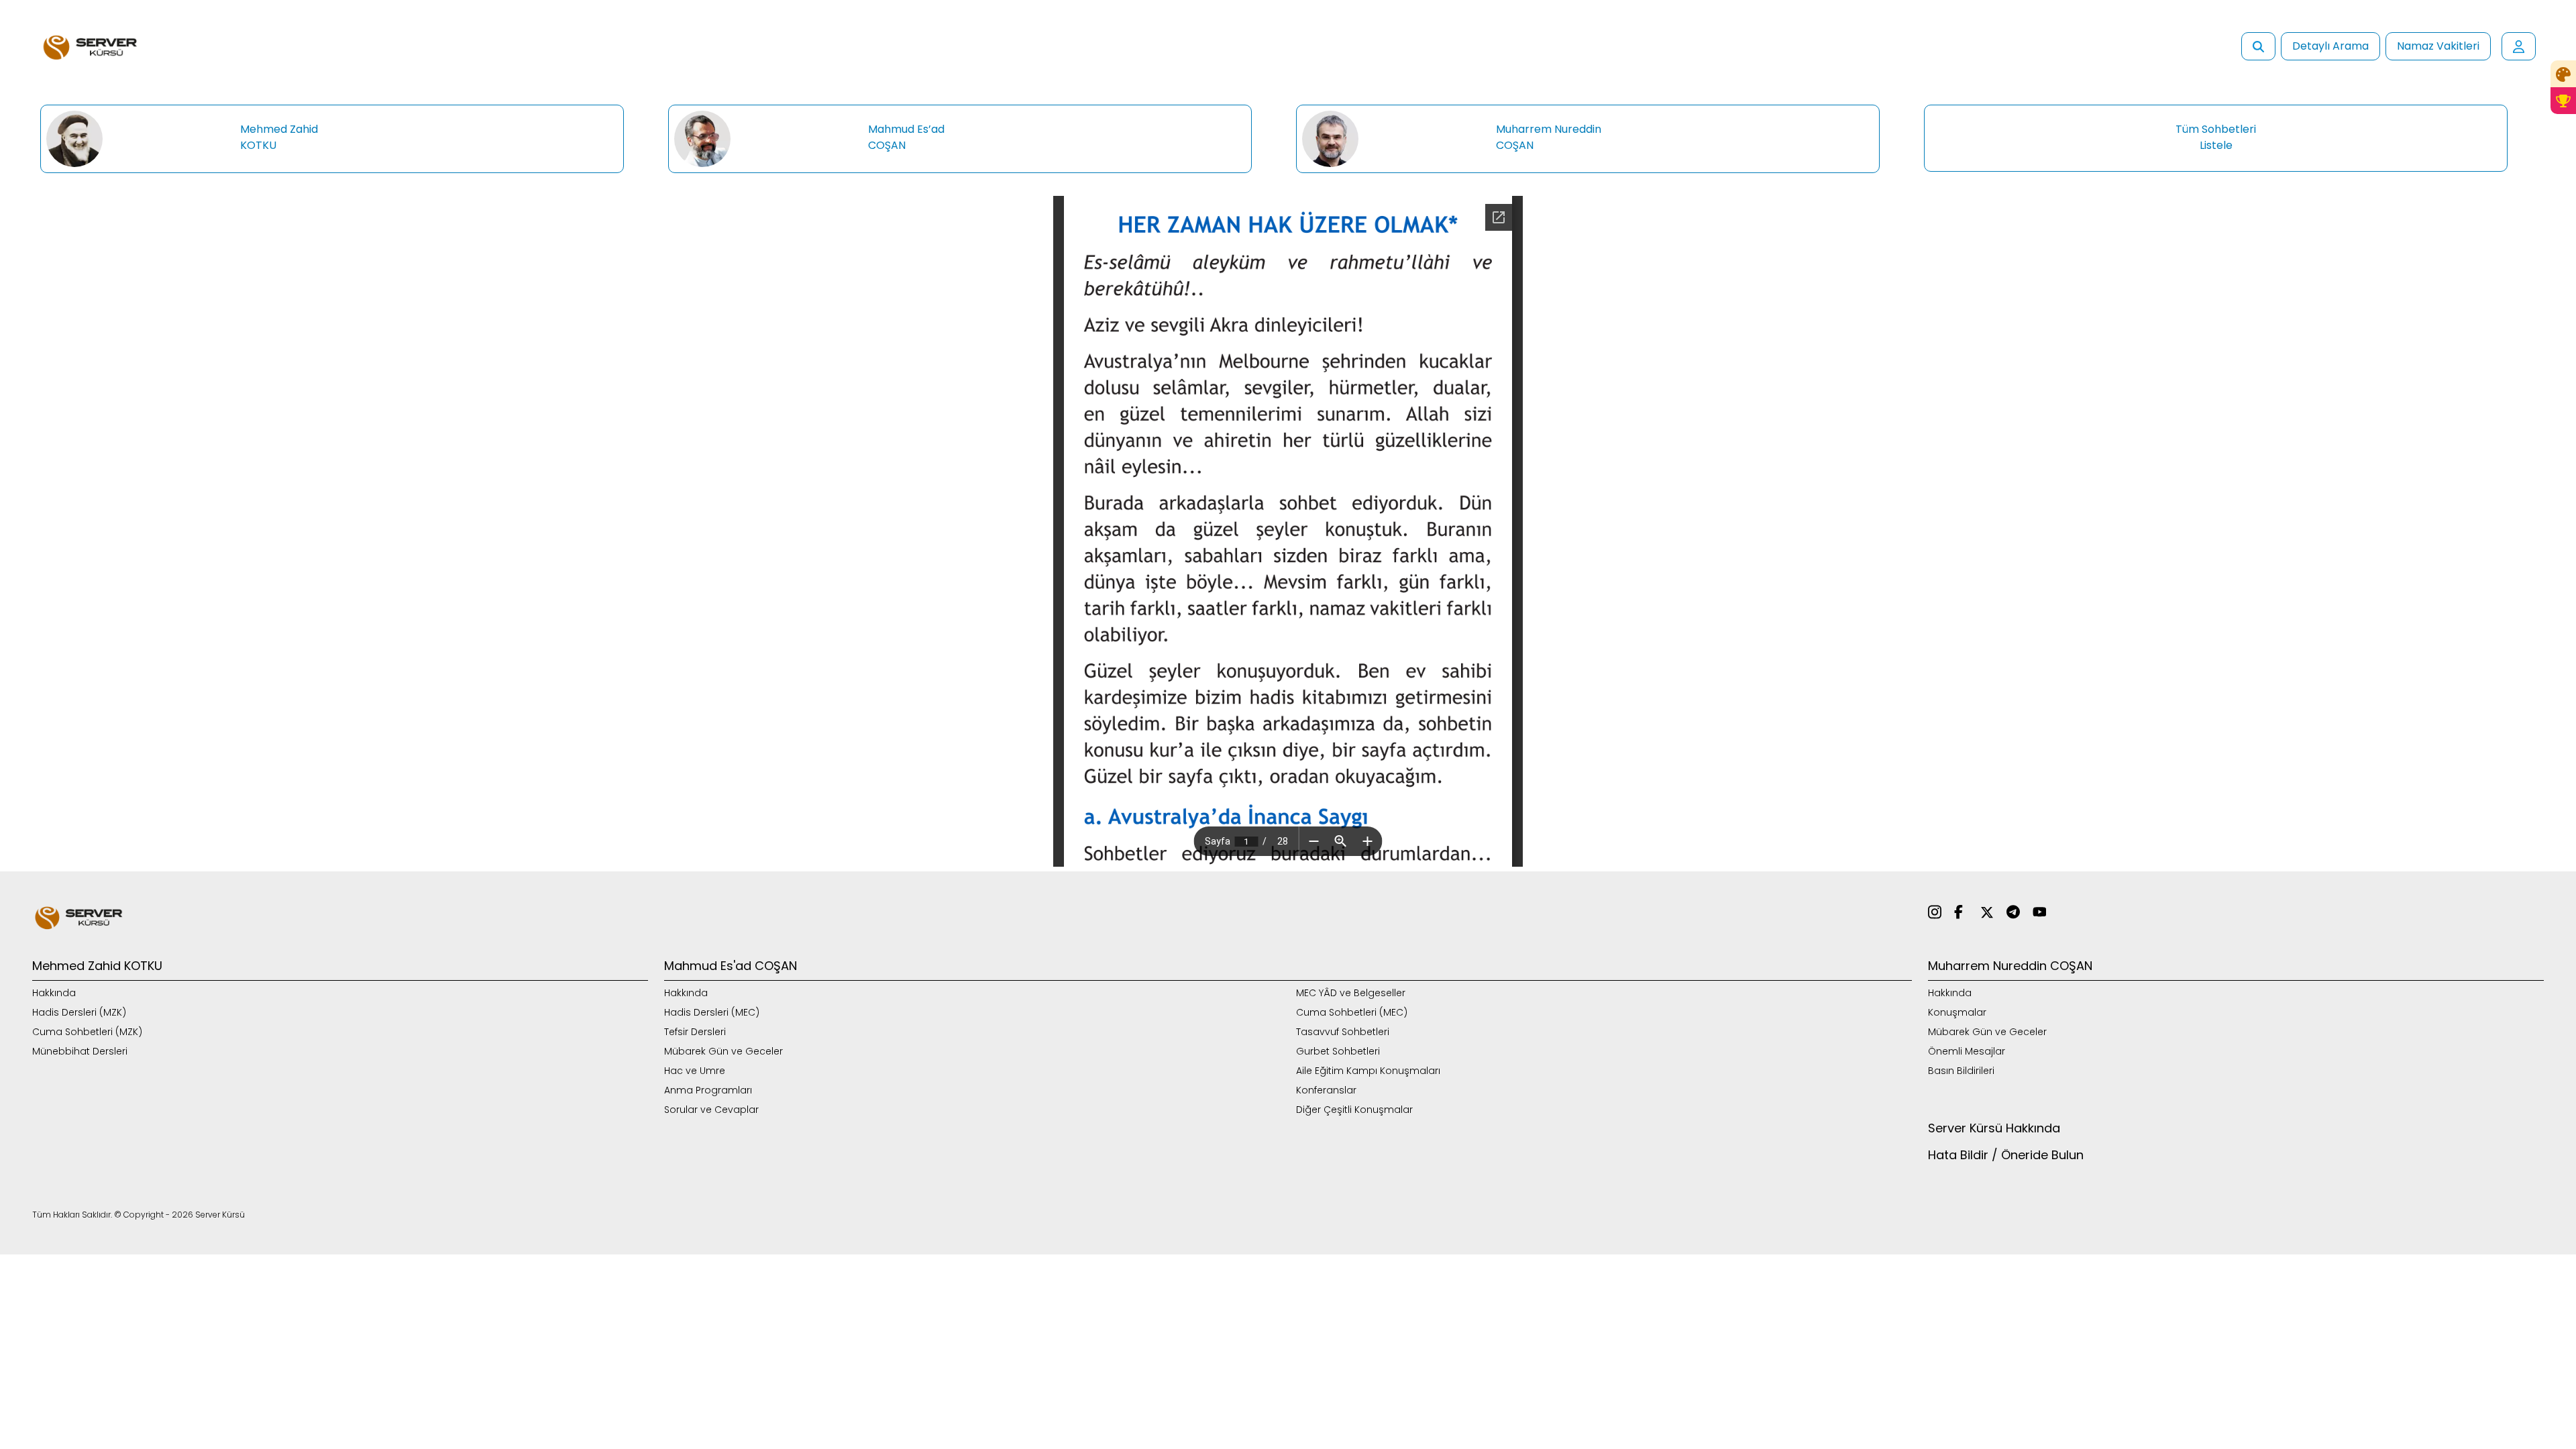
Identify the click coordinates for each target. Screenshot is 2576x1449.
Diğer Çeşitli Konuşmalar (1354, 1110)
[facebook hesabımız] (1961, 911)
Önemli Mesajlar (1967, 1051)
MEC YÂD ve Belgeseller (1351, 993)
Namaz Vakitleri (2438, 46)
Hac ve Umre (695, 1071)
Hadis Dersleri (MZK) (79, 1012)
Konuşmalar (1957, 1012)
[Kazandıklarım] (2563, 101)
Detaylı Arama (2330, 46)
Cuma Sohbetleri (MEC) (1352, 1012)
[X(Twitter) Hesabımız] (1987, 911)
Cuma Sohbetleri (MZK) (87, 1032)
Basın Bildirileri (1961, 1071)
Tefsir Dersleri (695, 1032)
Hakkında (54, 993)
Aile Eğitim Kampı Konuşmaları (1368, 1071)
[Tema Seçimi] (2563, 74)
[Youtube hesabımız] (2039, 911)
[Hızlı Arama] (2258, 46)
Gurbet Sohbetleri (1338, 1051)
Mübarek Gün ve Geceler (723, 1051)
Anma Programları (708, 1090)
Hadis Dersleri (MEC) (712, 1012)
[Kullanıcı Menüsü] (2519, 46)
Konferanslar (1326, 1090)
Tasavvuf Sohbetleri (1343, 1032)
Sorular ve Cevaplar (711, 1110)
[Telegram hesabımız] (2013, 911)
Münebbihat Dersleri (80, 1051)
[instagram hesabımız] (1935, 911)
